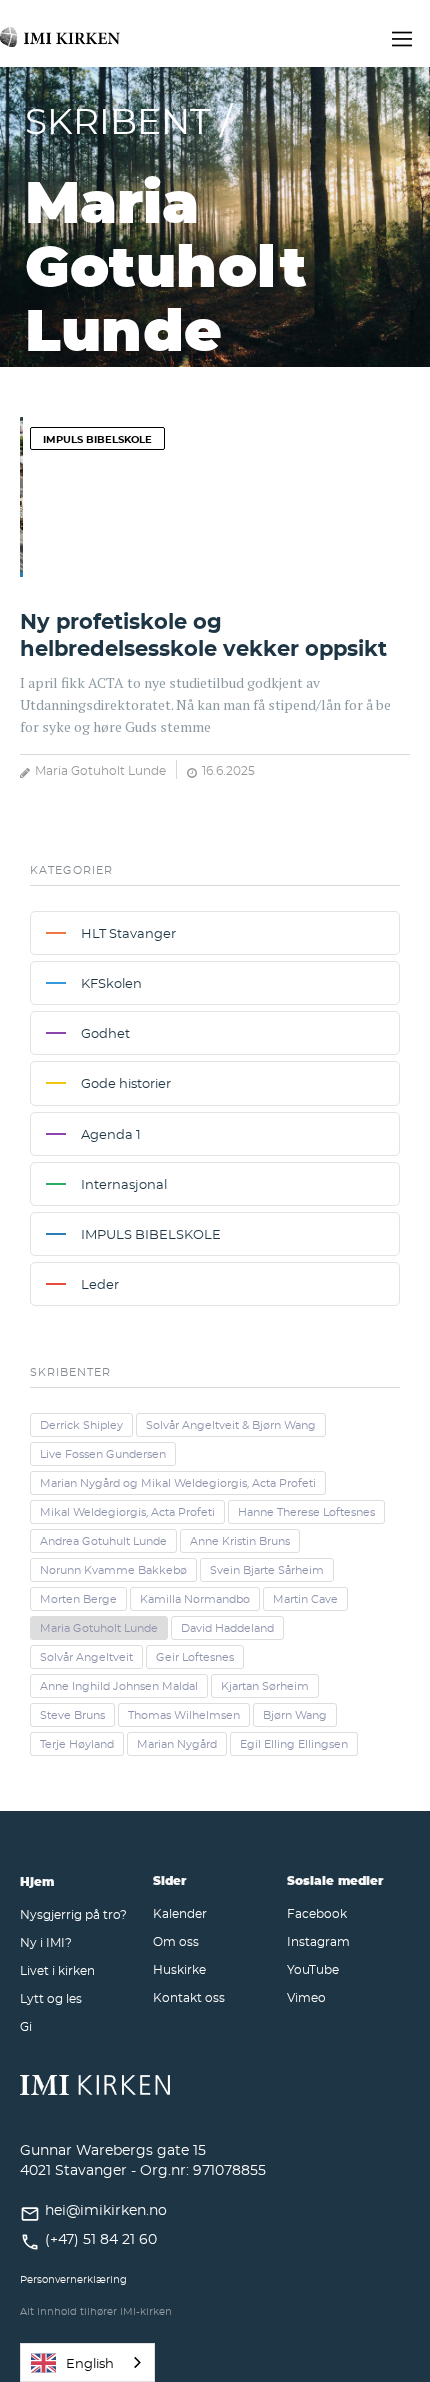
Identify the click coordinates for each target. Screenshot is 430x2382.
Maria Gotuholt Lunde (100, 770)
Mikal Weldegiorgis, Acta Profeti (127, 1512)
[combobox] (87, 2362)
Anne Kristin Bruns (240, 1541)
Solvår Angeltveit (86, 1657)
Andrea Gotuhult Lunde (103, 1541)
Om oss (176, 1941)
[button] (402, 36)
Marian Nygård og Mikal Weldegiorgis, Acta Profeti (178, 1483)
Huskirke (179, 1969)
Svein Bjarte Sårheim (267, 1570)
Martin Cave (305, 1599)
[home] (60, 28)
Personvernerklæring (73, 2279)
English (90, 2363)
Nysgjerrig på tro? (73, 1914)
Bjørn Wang (295, 1715)
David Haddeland (227, 1628)
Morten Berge (78, 1599)
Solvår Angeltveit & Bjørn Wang (231, 1425)
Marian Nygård (177, 1744)
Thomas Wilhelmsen (184, 1715)
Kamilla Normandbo (195, 1599)
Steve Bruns (72, 1715)
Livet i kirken (57, 1970)
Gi (26, 2026)
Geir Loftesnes (195, 1657)
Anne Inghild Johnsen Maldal (119, 1686)
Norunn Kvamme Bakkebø (113, 1570)
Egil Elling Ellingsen (294, 1744)
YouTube (313, 1969)
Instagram (318, 1941)
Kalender (180, 1913)
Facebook (317, 1913)
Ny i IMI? (46, 1942)
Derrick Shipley (81, 1425)
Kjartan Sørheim (265, 1686)
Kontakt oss (189, 1997)
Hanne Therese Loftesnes (306, 1512)
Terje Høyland (77, 1744)
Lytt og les (51, 1998)
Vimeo (306, 1997)
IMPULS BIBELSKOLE (97, 439)
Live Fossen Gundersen (103, 1454)
